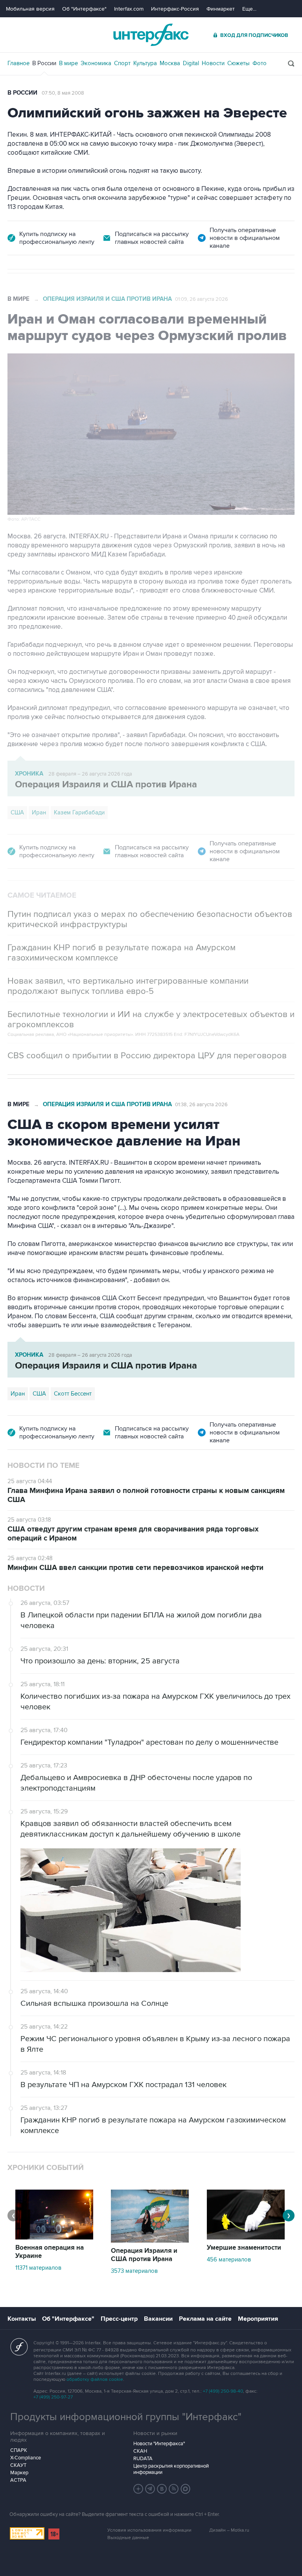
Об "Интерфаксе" (84, 9)
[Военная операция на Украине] (54, 2238)
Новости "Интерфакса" (159, 2444)
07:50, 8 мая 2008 (63, 93)
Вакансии (158, 2319)
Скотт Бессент (73, 1394)
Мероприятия (258, 2319)
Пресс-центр (119, 2319)
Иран (39, 812)
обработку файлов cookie (95, 2379)
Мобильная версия (30, 9)
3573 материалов (134, 2271)
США (17, 812)
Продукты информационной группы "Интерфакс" (126, 2417)
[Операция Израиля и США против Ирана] (150, 2241)
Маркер (19, 2473)
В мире (68, 63)
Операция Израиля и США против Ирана (107, 299)
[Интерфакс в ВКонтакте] (162, 2489)
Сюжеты (238, 63)
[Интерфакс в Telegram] (150, 2489)
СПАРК (19, 2450)
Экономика (96, 63)
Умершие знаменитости (244, 2248)
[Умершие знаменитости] (246, 2238)
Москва (170, 63)
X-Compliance (26, 2458)
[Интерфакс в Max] (186, 2489)
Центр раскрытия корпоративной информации (171, 2469)
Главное (18, 63)
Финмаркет (221, 9)
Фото (260, 63)
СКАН (140, 2451)
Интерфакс (151, 35)
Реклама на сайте (205, 2319)
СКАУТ (18, 2465)
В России (44, 63)
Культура (145, 63)
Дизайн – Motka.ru (229, 2530)
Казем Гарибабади (79, 812)
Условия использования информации (149, 2530)
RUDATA (143, 2459)
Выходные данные (128, 2538)
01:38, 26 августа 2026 (201, 1105)
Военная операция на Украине (50, 2252)
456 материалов (229, 2259)
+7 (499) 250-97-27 (53, 2397)
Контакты (22, 2319)
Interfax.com (129, 9)
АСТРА (18, 2480)
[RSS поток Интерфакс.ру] (174, 2489)
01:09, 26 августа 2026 (202, 299)
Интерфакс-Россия (175, 9)
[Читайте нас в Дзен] (138, 2489)
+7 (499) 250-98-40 (223, 2391)
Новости (213, 63)
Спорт (122, 63)
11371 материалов (38, 2268)
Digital (191, 63)
